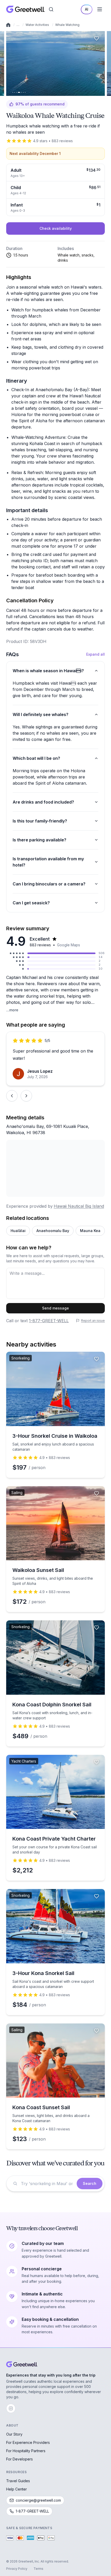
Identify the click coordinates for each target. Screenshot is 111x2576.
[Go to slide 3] (16, 92)
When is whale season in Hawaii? (48, 671)
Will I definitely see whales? (41, 714)
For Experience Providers (28, 2442)
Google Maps (69, 945)
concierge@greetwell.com (38, 2500)
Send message (55, 1308)
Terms (38, 2569)
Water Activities (37, 25)
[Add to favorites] (97, 38)
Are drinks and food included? (43, 802)
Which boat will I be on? (36, 758)
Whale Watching (67, 25)
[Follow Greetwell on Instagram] (11, 2408)
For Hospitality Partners (26, 2451)
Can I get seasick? (31, 903)
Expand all (96, 654)
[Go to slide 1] (13, 92)
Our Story (14, 2434)
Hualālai (18, 1231)
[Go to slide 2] (15, 92)
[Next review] (26, 1096)
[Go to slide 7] (25, 92)
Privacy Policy (17, 2569)
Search (90, 2183)
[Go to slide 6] (23, 92)
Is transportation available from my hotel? (48, 862)
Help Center (17, 2489)
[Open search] (51, 9)
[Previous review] (12, 1096)
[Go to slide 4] (19, 92)
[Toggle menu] (100, 9)
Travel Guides (18, 2481)
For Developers (19, 2459)
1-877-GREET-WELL (49, 1321)
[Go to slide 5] (22, 92)
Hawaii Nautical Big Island (79, 1206)
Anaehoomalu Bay (53, 1231)
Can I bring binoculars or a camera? (49, 884)
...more (12, 1010)
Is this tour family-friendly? (40, 821)
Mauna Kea (90, 1231)
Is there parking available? (39, 840)
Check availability (56, 228)
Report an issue (93, 1321)
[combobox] (47, 2184)
